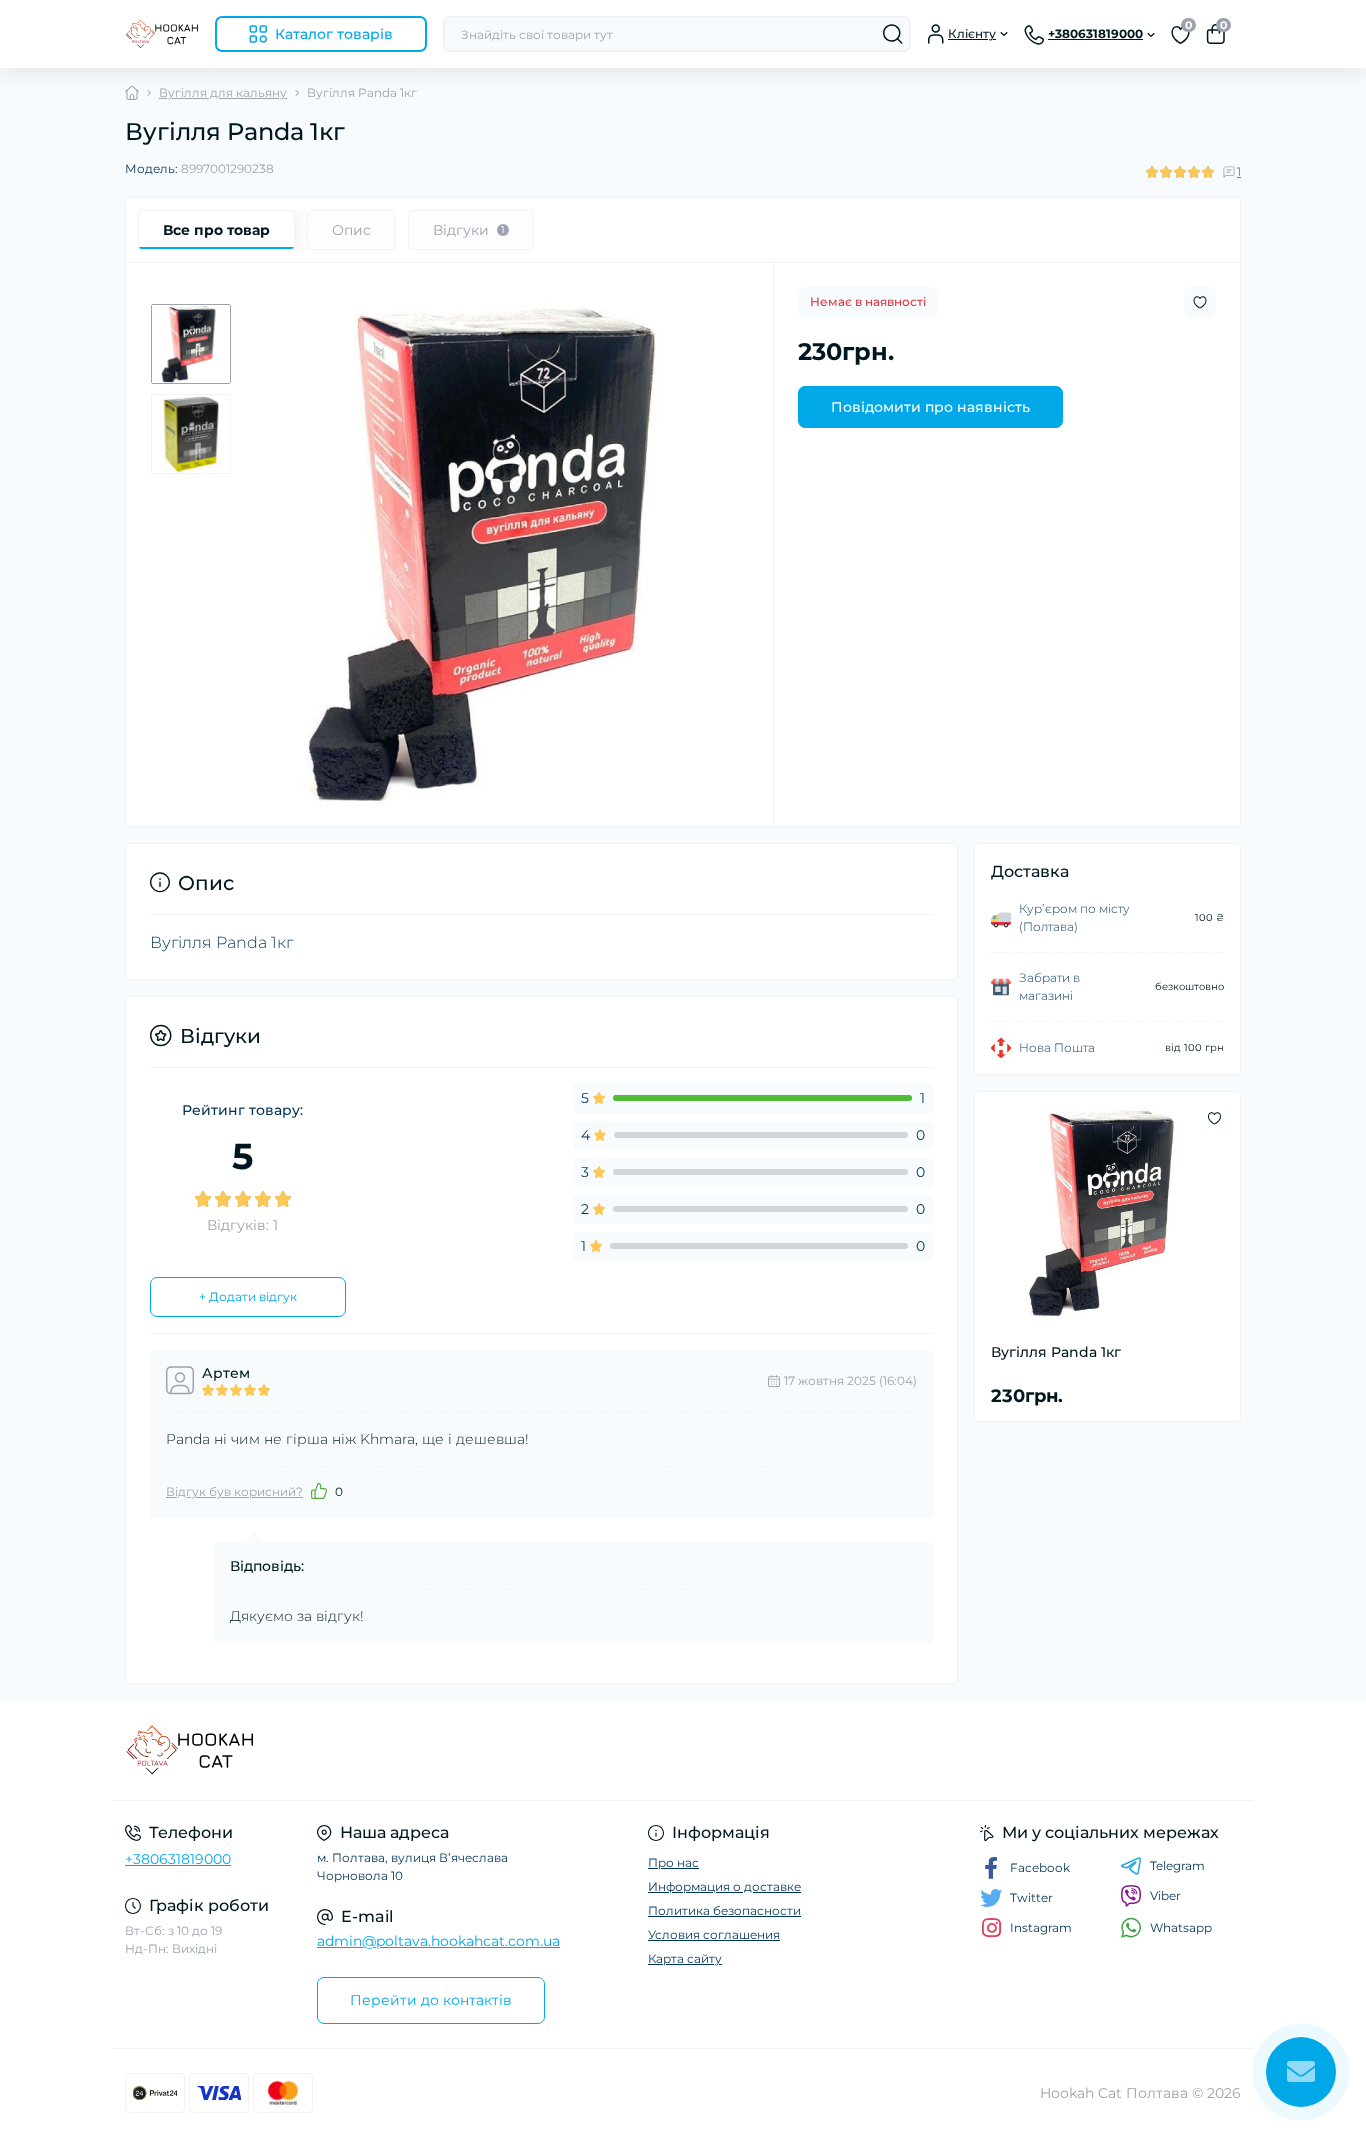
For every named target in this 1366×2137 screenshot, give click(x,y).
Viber (1165, 1895)
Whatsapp (1181, 1927)
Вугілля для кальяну (223, 92)
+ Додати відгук (248, 1296)
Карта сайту (685, 1958)
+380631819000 (178, 1859)
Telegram (1177, 1865)
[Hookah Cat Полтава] (398, 1750)
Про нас (673, 1862)
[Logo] (162, 34)
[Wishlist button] (1200, 302)
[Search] (893, 34)
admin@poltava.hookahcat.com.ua (438, 1941)
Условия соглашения (714, 1934)
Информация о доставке (724, 1886)
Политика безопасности (724, 1910)
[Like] (319, 1491)
